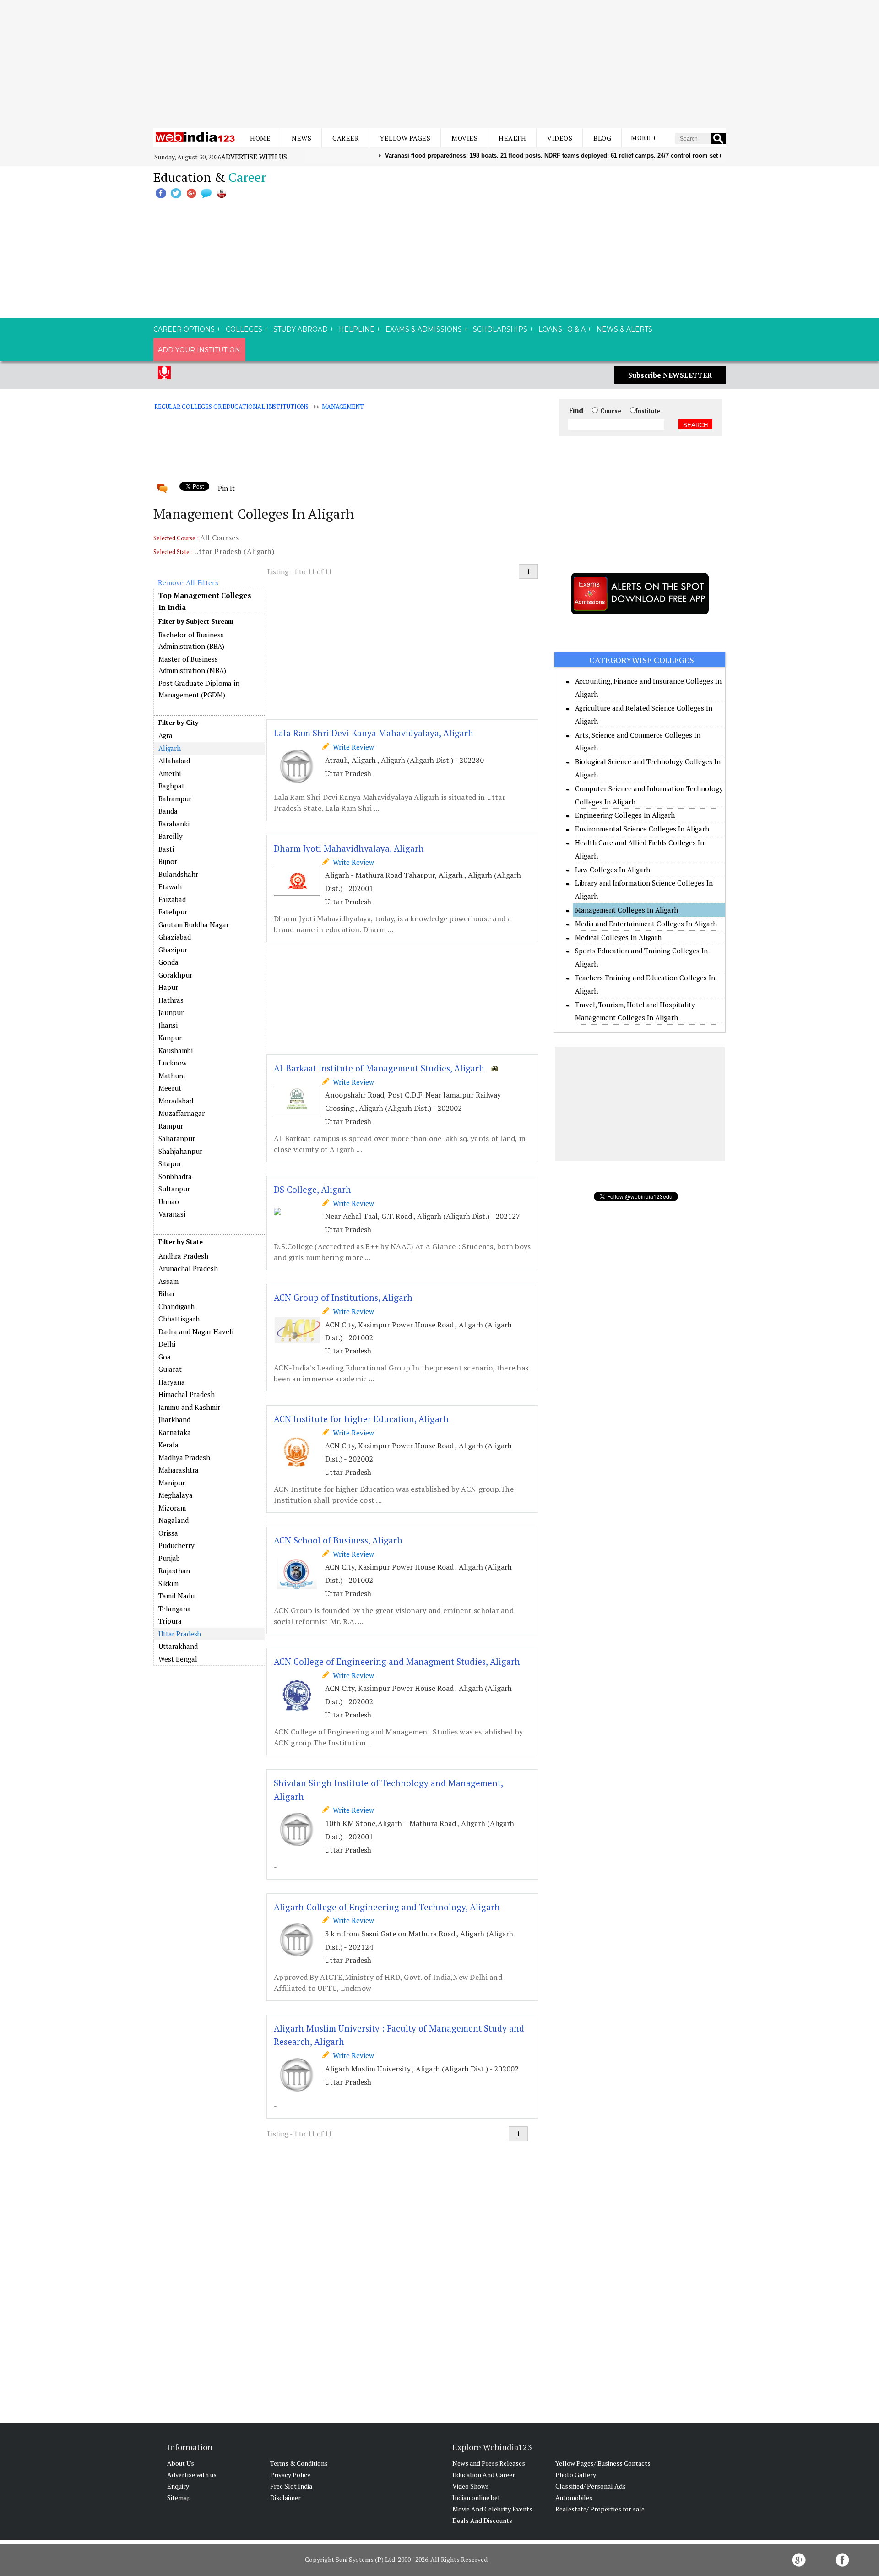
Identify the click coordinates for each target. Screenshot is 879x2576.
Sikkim (168, 1583)
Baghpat (171, 786)
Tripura (170, 1621)
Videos (560, 138)
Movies (464, 138)
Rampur (171, 1126)
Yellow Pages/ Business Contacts (603, 2463)
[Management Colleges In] (209, 1250)
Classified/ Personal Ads (591, 2486)
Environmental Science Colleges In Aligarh (642, 829)
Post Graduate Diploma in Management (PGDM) (199, 689)
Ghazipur (173, 950)
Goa (165, 1357)
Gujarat (170, 1369)
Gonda (168, 962)
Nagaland (174, 1520)
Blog (602, 138)
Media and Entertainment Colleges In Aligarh (646, 924)
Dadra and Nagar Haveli (196, 1331)
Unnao (169, 1201)
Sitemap (179, 2497)
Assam (168, 1281)
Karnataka (175, 1432)
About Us (181, 2463)
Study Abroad (301, 329)
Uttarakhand (178, 1646)
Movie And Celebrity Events (492, 2509)
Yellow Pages (405, 138)
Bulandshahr (178, 874)
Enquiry (178, 2486)
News (301, 138)
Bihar (167, 1293)
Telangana (175, 1609)
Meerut (170, 1088)
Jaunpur (171, 1012)
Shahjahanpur (180, 1151)
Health (512, 138)
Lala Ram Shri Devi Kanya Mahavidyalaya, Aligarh (374, 733)
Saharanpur (177, 1138)
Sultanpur (174, 1189)
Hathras (171, 1000)
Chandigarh (176, 1306)
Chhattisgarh (179, 1319)
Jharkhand (174, 1419)
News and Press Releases (489, 2463)
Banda (168, 811)
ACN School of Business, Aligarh (338, 1540)
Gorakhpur (175, 975)
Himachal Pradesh (187, 1394)
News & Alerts (624, 329)
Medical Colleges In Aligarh (618, 937)
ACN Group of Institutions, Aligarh (343, 1297)
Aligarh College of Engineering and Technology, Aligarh (387, 1907)
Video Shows (471, 2486)
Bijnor (168, 861)
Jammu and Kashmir (189, 1407)
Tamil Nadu (176, 1596)
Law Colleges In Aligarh (613, 870)
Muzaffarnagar (182, 1113)
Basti (166, 849)
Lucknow (173, 1063)
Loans (550, 329)
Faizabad (172, 899)
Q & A (576, 329)
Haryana (172, 1382)
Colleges (244, 329)
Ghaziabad (175, 937)
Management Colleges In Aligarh (627, 910)
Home (260, 138)
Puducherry (176, 1545)
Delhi (167, 1344)
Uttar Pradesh (180, 1634)
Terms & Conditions (299, 2463)
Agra (165, 735)
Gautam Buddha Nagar (194, 924)
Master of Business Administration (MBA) (192, 665)
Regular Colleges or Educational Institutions (231, 407)
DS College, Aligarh (312, 1189)
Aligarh (170, 748)
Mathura (172, 1076)
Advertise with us (254, 157)
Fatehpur (173, 912)
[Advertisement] (439, 64)
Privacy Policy (290, 2475)
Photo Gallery (576, 2475)
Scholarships (500, 329)
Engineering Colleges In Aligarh (625, 815)
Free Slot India (291, 2486)
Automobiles (574, 2497)
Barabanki (174, 824)
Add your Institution (199, 350)
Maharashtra (179, 1470)
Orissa (168, 1533)
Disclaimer (285, 2497)
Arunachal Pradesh (188, 1268)
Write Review (352, 747)
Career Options (184, 329)
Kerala (168, 1445)
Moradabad (176, 1101)
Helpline (357, 329)
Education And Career (484, 2475)
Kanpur (170, 1038)
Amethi (170, 773)
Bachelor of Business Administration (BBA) (191, 641)
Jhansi (168, 1025)
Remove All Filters (188, 582)
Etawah (170, 886)
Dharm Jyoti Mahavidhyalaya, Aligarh (349, 848)
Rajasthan (174, 1571)
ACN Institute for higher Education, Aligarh (361, 1419)
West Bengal (178, 1659)
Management (343, 407)
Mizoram (172, 1508)
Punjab (169, 1558)
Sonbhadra (175, 1176)
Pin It (226, 488)
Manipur (172, 1483)
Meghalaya (176, 1495)
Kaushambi (176, 1050)
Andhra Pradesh (183, 1256)
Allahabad (174, 761)
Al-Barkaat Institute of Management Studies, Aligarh (379, 1068)
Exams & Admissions (424, 329)
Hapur (168, 987)
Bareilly (171, 836)
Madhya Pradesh (184, 1457)
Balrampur (175, 799)
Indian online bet (476, 2497)
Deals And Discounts (482, 2520)
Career (346, 138)
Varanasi (172, 1214)
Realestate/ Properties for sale (600, 2509)
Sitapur (170, 1163)
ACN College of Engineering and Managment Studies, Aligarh (397, 1661)
